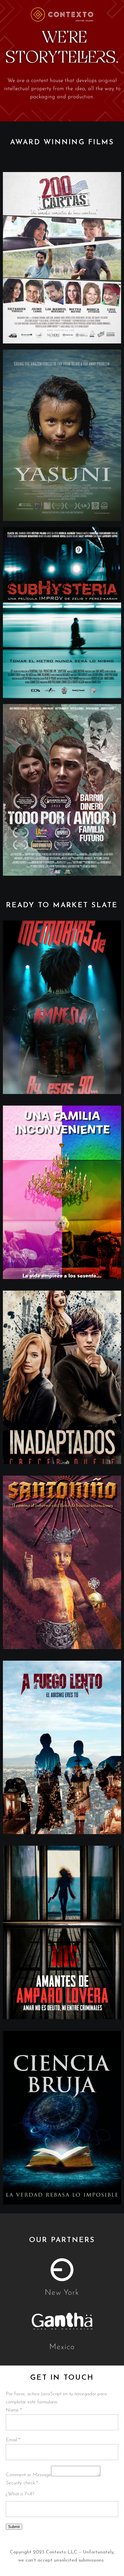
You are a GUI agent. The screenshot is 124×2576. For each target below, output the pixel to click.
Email (13, 2440)
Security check (22, 2483)
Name (14, 2410)
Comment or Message (28, 2475)
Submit (14, 2527)
